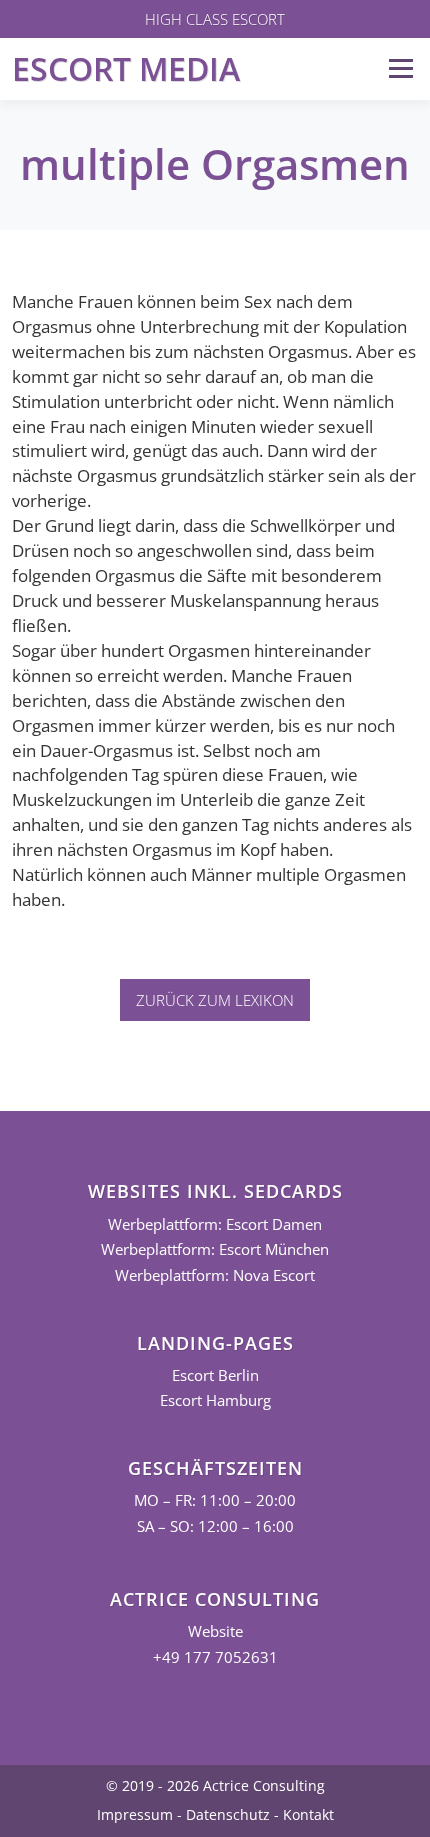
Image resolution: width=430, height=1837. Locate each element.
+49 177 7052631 (215, 1657)
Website (215, 1631)
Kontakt (308, 1814)
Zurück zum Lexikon (215, 1000)
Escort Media (126, 68)
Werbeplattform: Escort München (215, 1249)
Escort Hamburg (215, 1400)
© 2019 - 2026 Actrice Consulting (215, 1785)
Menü (400, 68)
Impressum (135, 1814)
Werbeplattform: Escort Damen (215, 1224)
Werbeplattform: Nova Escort (215, 1275)
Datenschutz (228, 1814)
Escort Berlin (215, 1375)
